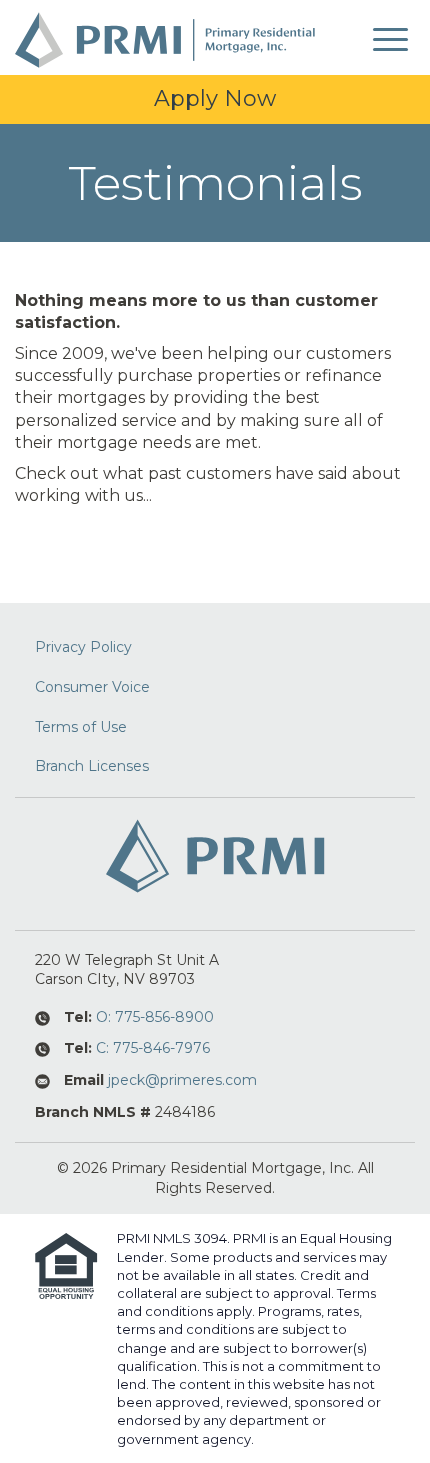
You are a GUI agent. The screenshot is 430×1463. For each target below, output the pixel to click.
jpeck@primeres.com (182, 1080)
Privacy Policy (83, 647)
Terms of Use (81, 727)
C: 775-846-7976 (153, 1048)
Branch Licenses (92, 766)
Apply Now (215, 98)
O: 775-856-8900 (155, 1017)
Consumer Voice (92, 687)
